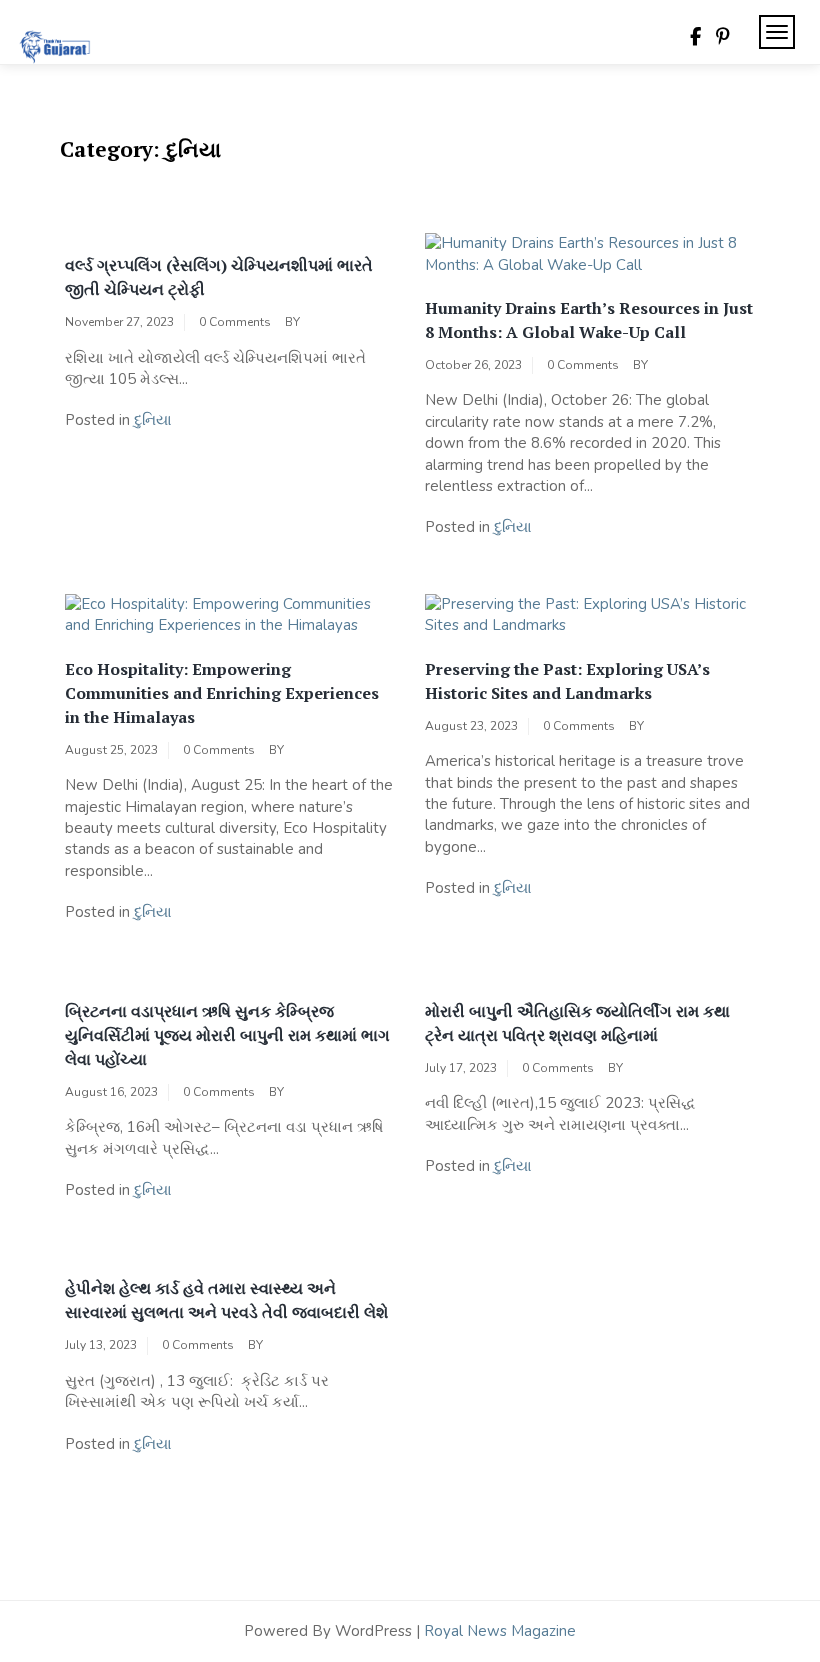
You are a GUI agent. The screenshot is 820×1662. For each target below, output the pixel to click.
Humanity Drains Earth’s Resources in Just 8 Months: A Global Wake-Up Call (589, 320)
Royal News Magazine (500, 1631)
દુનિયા (153, 420)
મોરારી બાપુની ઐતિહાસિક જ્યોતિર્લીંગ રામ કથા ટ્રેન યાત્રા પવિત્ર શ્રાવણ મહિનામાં (577, 1023)
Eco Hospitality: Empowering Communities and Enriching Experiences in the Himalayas (222, 693)
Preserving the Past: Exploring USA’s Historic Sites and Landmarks (567, 681)
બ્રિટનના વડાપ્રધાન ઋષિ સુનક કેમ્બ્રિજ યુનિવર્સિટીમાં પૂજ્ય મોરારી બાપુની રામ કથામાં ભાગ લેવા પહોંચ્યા (227, 1035)
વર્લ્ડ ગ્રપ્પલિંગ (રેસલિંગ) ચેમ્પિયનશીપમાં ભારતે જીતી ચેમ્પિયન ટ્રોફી (219, 277)
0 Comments (235, 322)
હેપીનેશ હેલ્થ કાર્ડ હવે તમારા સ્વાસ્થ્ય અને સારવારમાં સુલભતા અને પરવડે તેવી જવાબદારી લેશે (226, 1300)
